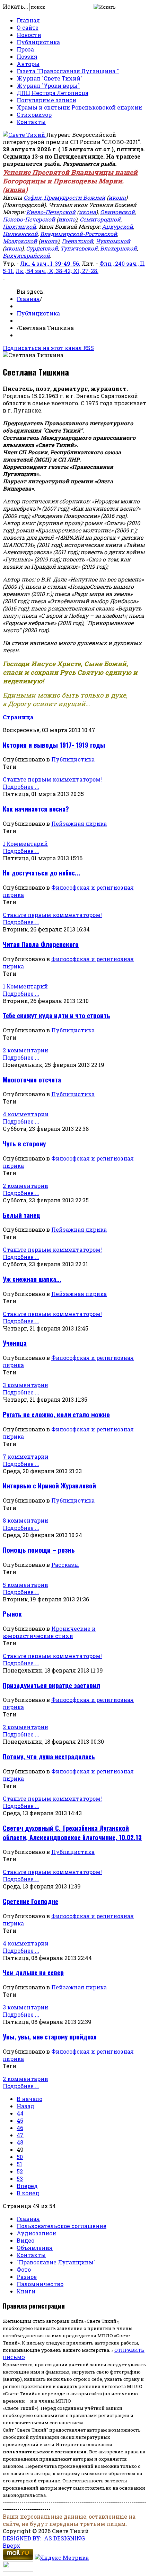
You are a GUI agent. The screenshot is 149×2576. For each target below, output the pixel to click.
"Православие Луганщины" (56, 2262)
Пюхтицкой (19, 226)
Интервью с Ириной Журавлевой (49, 1485)
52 (20, 2171)
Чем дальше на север (33, 1972)
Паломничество (40, 2284)
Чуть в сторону (24, 1143)
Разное (27, 2277)
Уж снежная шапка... (32, 1279)
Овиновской (117, 212)
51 (19, 2164)
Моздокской (20, 241)
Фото (24, 2269)
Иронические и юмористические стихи (49, 1632)
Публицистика (38, 42)
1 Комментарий (25, 844)
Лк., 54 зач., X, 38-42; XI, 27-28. (57, 271)
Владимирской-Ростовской (79, 234)
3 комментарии (25, 1385)
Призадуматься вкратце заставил (51, 1685)
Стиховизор (34, 115)
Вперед (27, 2186)
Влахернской (119, 248)
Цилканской (20, 234)
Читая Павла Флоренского (41, 944)
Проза (25, 49)
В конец (28, 2193)
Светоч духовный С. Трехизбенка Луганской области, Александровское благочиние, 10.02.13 (72, 1832)
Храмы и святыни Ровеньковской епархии (79, 107)
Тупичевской (79, 248)
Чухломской (113, 241)
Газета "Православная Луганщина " (68, 71)
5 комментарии (25, 1585)
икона (15, 190)
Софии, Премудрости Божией (64, 197)
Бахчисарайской (26, 255)
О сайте (28, 27)
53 (20, 2179)
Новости (29, 35)
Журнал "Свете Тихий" (50, 78)
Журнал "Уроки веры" (48, 86)
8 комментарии (25, 1520)
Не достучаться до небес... (41, 873)
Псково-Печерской (29, 219)
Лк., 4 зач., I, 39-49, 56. (50, 263)
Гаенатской (77, 241)
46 (20, 2128)
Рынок (12, 1614)
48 (20, 2142)
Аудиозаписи (36, 2233)
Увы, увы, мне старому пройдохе (50, 2037)
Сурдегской (42, 248)
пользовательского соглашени (43, 2452)
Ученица (15, 1343)
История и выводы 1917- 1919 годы (54, 745)
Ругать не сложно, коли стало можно (56, 1414)
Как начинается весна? (36, 809)
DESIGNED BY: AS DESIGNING (44, 2538)
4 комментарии (26, 1114)
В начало (29, 2099)
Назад (25, 2106)
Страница (18, 717)
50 (20, 2157)
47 (20, 2135)
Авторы (28, 64)
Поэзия (27, 56)
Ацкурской (117, 226)
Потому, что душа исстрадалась (49, 1756)
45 (20, 2120)
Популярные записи (46, 100)
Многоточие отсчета (32, 1079)
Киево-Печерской (51, 212)
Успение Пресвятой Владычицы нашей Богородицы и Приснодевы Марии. (70, 177)
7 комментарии (26, 1456)
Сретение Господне (30, 1901)
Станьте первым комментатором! (52, 779)
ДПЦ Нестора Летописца (52, 93)
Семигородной (100, 219)
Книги (26, 2291)
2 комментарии (25, 1050)
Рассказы (65, 1565)
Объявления (35, 2248)
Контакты (31, 122)
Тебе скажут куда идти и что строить (56, 1015)
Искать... (15, 6)
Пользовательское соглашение (62, 2226)
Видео (25, 2240)
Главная (28, 20)
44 (20, 2113)
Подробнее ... (21, 787)
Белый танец (21, 1215)
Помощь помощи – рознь (39, 1550)
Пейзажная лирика (79, 823)
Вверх (12, 2545)
